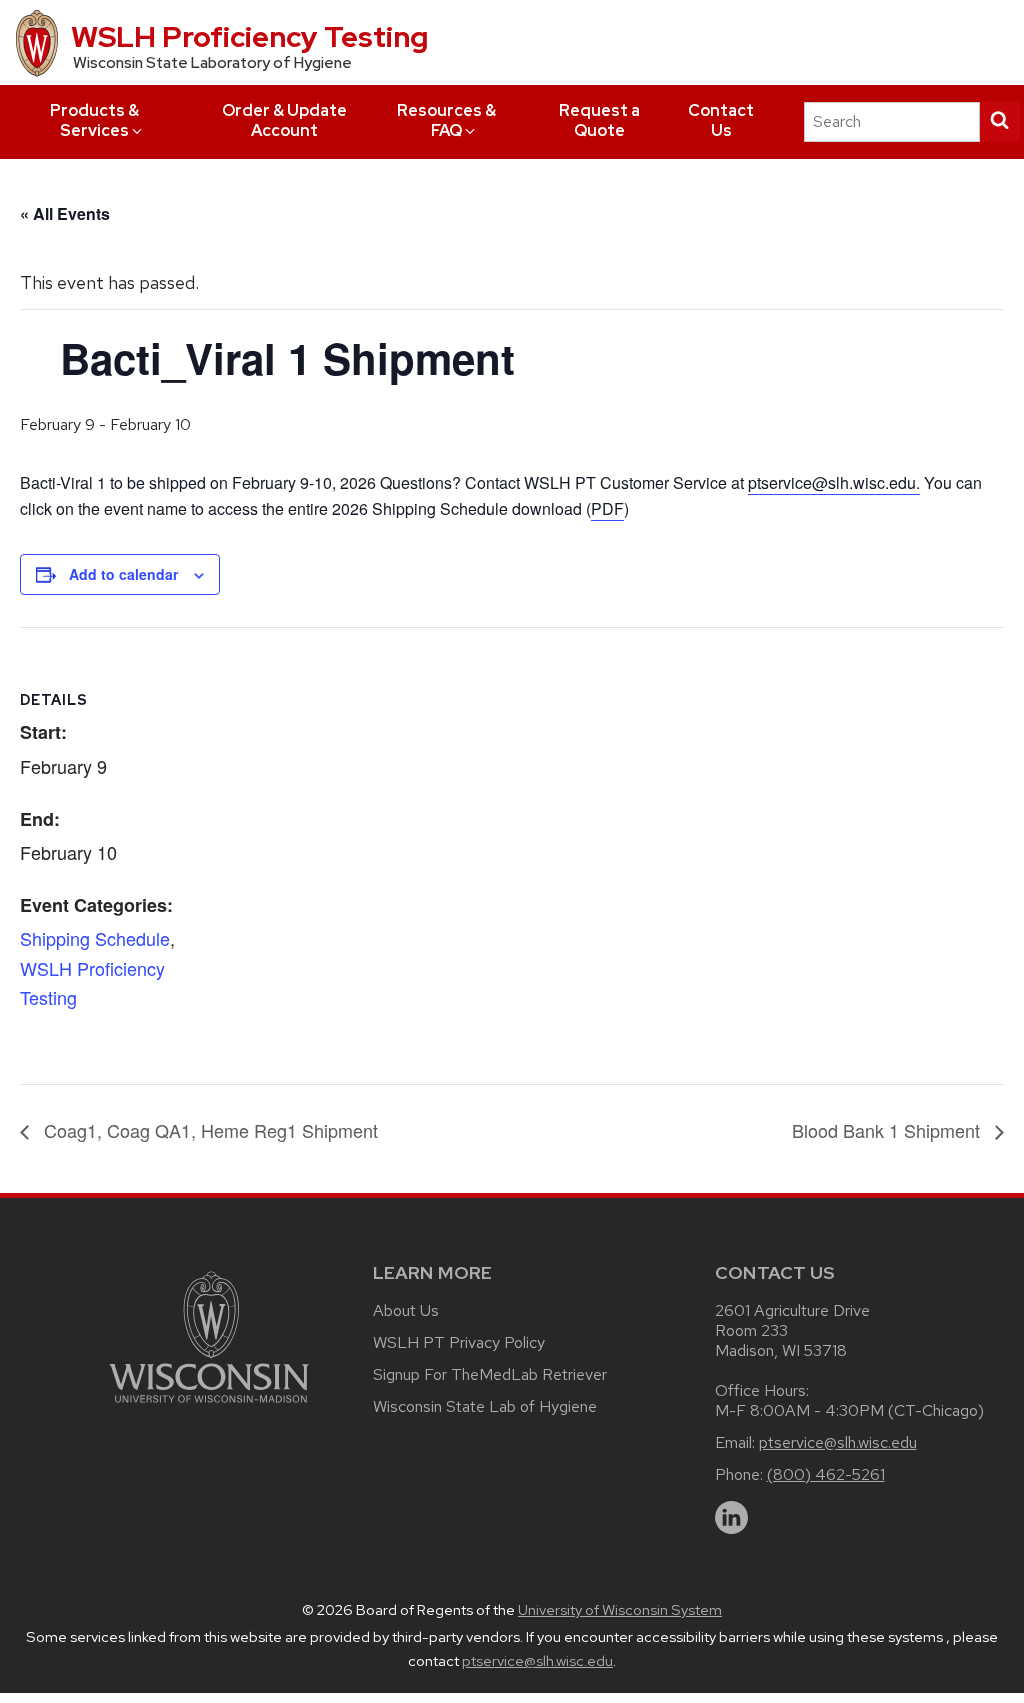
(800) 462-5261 (826, 1474)
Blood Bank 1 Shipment (888, 1130)
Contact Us (721, 120)
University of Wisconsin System (620, 1610)
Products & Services (94, 120)
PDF (607, 508)
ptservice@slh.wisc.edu (838, 1442)
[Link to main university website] (209, 1406)
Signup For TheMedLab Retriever (490, 1374)
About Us (406, 1310)
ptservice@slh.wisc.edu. (834, 482)
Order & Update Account (284, 120)
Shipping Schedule (95, 938)
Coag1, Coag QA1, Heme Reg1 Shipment (208, 1130)
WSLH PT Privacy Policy (459, 1342)
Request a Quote (599, 120)
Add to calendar (123, 574)
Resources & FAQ (446, 120)
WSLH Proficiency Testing (249, 37)
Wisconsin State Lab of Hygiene (485, 1406)
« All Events (65, 213)
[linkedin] (732, 1518)
